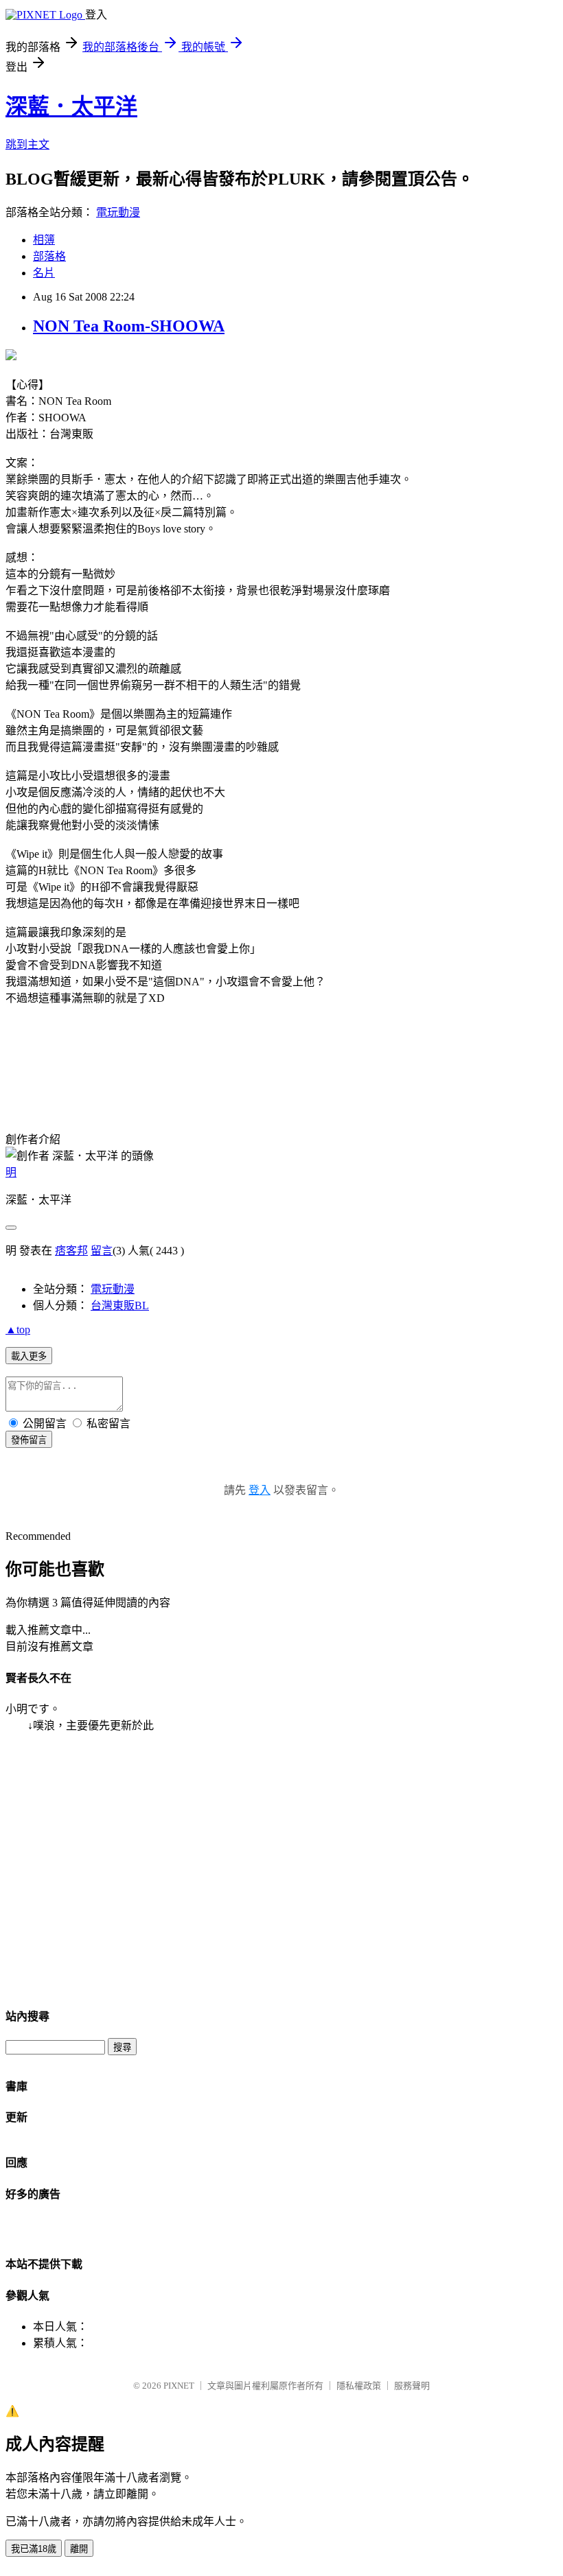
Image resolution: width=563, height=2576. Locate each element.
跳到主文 (27, 144)
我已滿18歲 (34, 2549)
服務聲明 (412, 2386)
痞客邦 (71, 1251)
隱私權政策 (359, 2386)
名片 (44, 273)
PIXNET (179, 2386)
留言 (102, 1251)
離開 (79, 2549)
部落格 (49, 256)
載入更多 (29, 1356)
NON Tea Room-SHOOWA (129, 326)
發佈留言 (29, 1440)
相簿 (44, 240)
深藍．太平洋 (71, 106)
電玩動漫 (118, 212)
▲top (18, 1330)
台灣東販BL (120, 1305)
